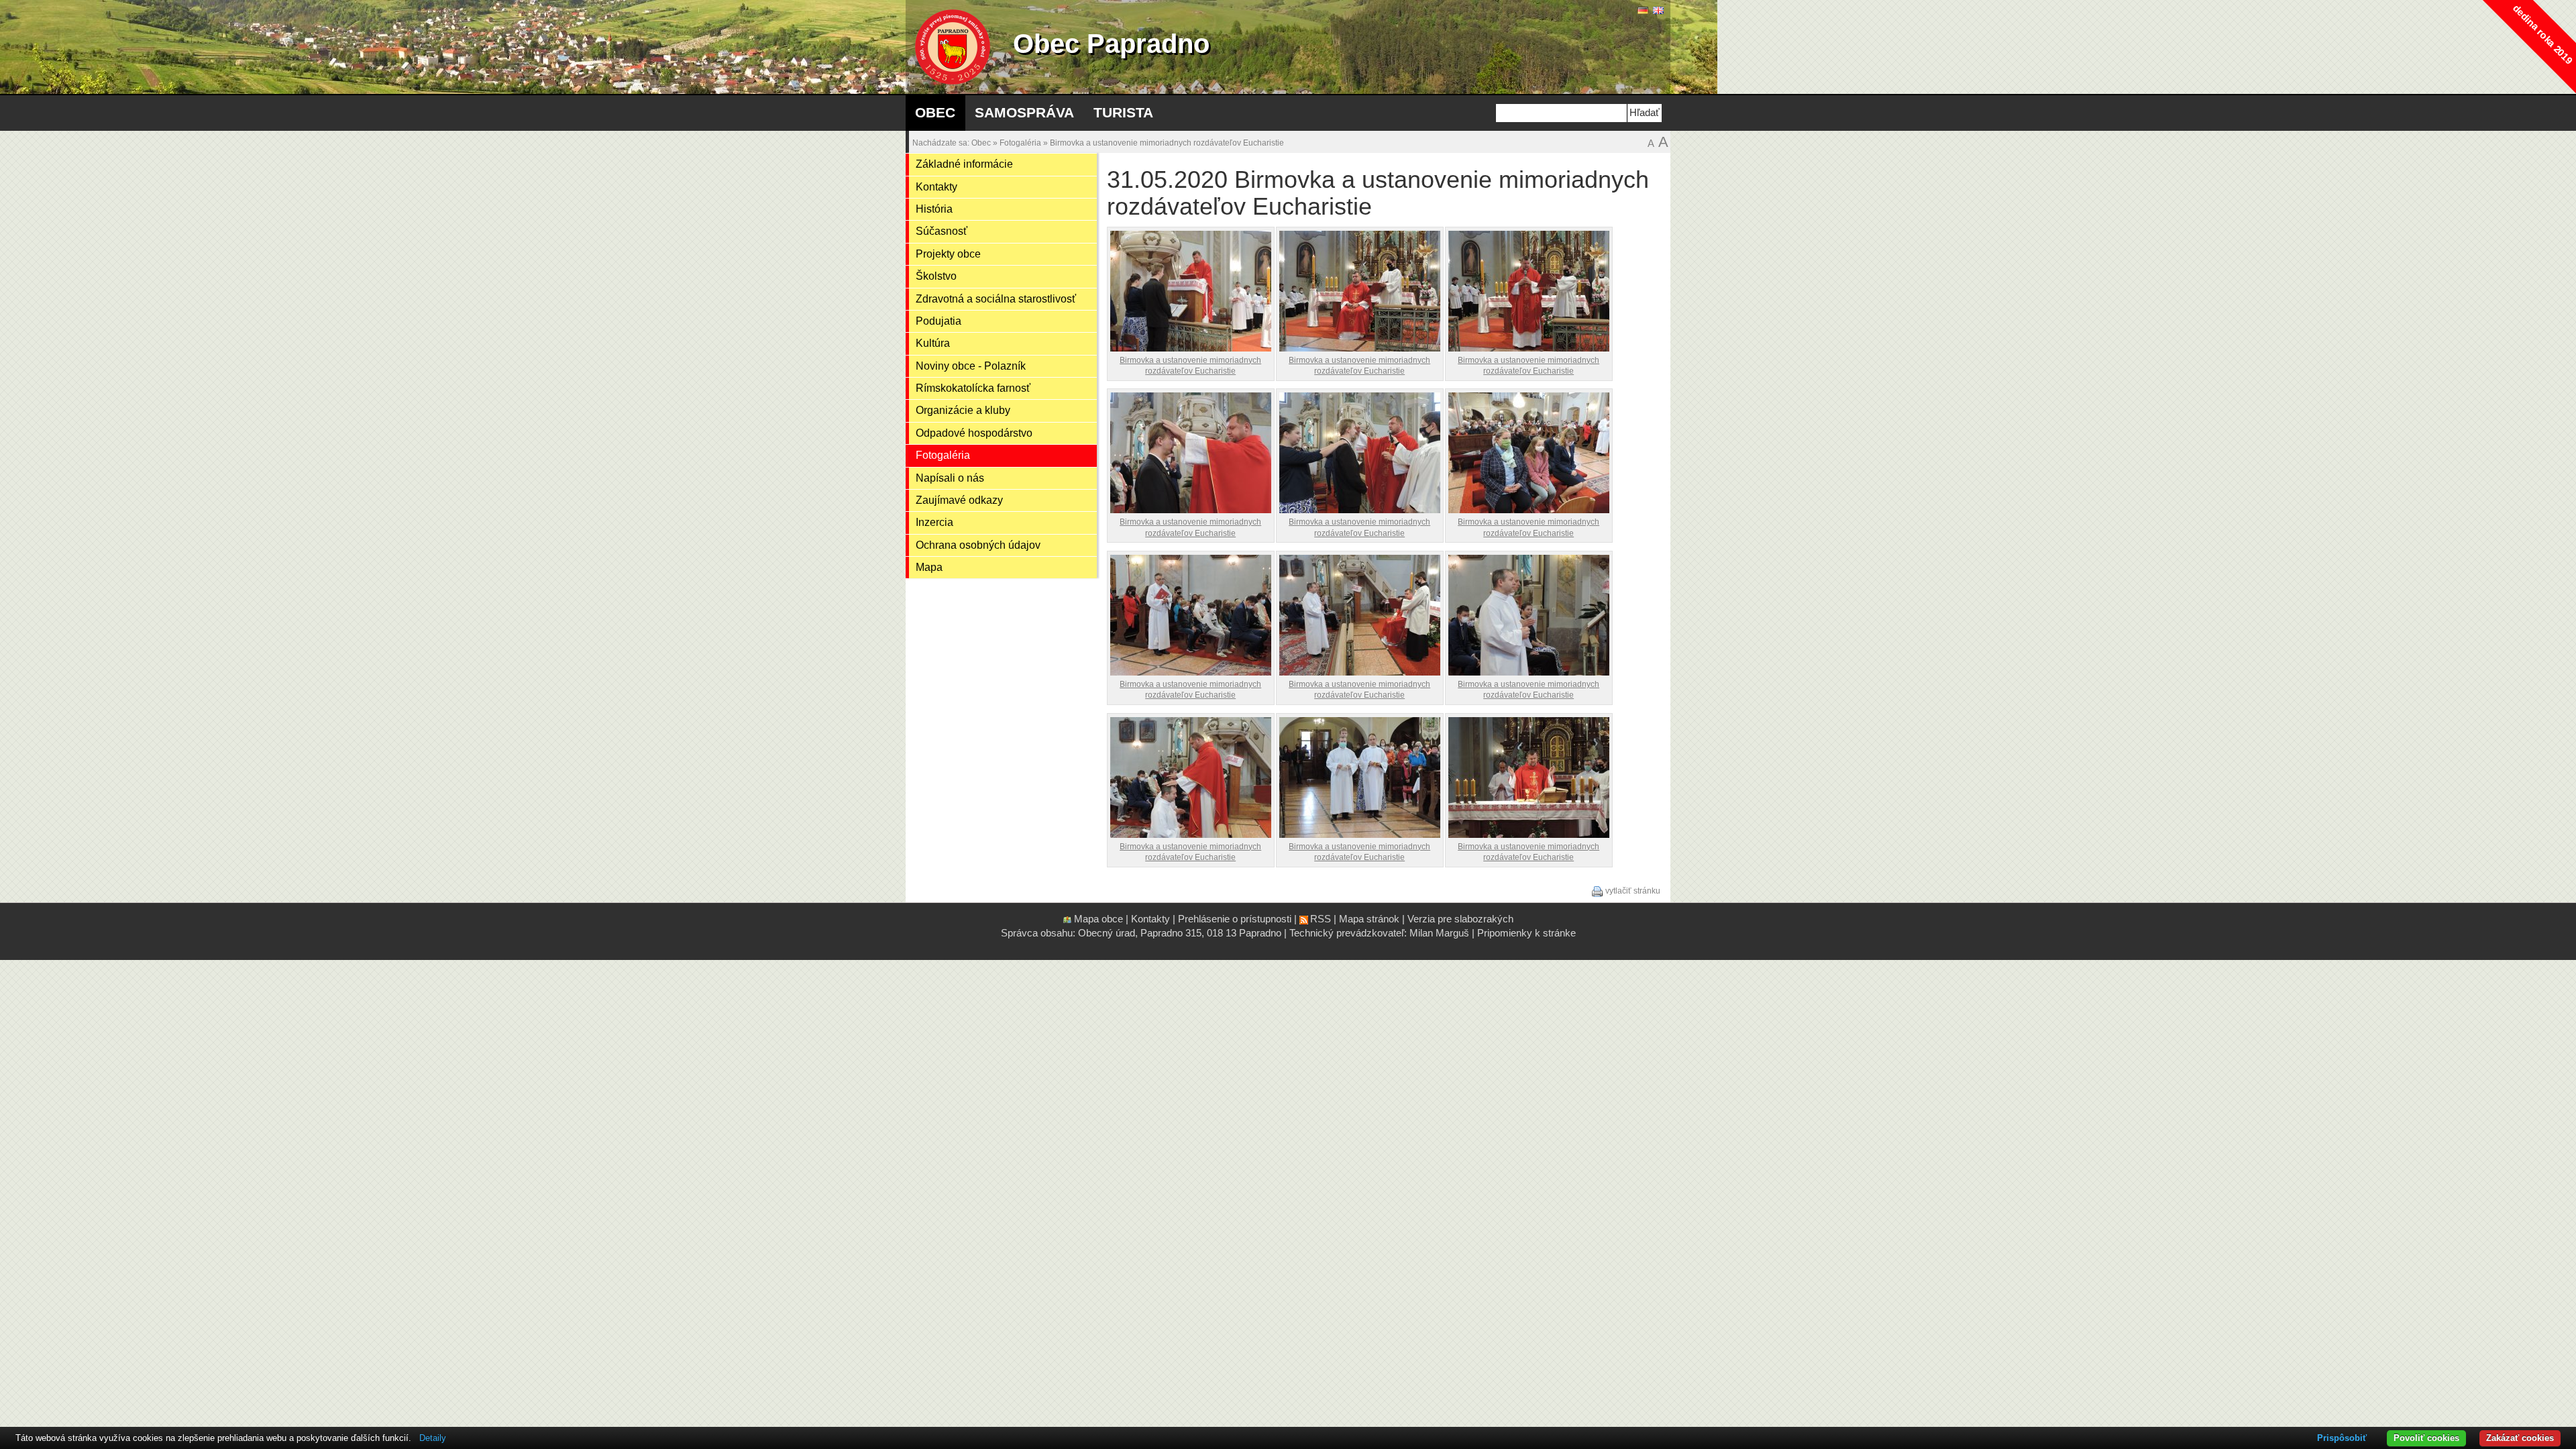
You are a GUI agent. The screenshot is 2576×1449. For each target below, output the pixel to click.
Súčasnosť (942, 231)
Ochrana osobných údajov (978, 545)
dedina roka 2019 (2543, 35)
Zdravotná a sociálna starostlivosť (996, 299)
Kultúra (933, 343)
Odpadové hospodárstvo (974, 433)
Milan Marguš (1439, 933)
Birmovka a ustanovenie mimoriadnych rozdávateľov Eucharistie (1167, 143)
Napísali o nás (950, 478)
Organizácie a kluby (963, 410)
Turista (1123, 112)
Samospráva (1024, 112)
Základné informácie (964, 164)
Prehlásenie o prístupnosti (1235, 919)
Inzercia (934, 522)
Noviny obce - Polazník (971, 366)
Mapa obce (1098, 919)
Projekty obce (948, 254)
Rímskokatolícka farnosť (973, 388)
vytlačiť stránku (1633, 891)
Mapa (929, 567)
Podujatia (938, 321)
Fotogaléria (1020, 143)
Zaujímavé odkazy (959, 500)
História (934, 209)
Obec (935, 112)
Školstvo (936, 276)
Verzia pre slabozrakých (1460, 919)
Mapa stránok (1369, 919)
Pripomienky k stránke (1526, 933)
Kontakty (936, 187)
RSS (1321, 919)
